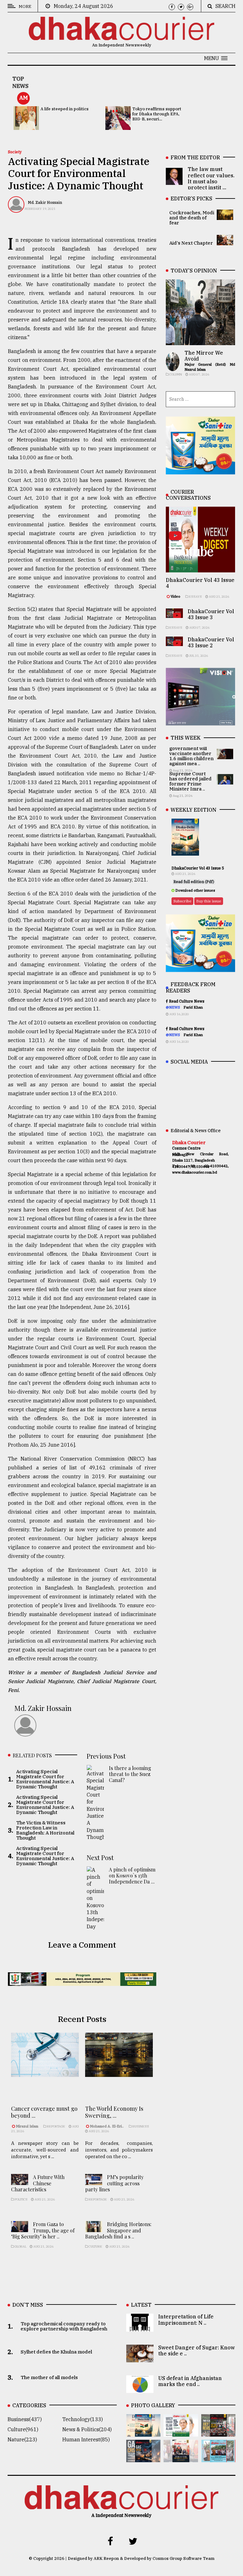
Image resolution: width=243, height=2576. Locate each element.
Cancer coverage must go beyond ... (44, 2112)
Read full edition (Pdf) (194, 882)
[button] (216, 58)
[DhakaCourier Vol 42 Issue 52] (218, 2458)
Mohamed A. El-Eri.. (107, 2126)
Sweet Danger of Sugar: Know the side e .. (196, 2350)
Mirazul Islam (28, 2126)
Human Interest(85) (86, 2439)
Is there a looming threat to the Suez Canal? (130, 1774)
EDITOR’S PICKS (191, 198)
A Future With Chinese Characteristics (38, 2183)
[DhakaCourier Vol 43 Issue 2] (143, 2458)
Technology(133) (83, 2419)
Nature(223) (22, 2439)
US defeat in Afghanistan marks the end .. (190, 2381)
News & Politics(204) (87, 2429)
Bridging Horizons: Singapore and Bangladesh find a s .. (118, 2230)
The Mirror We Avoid (204, 356)
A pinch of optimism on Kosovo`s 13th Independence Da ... (132, 1875)
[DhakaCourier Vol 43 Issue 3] (218, 2432)
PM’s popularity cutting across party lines (114, 2183)
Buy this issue (209, 901)
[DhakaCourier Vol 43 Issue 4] (181, 2432)
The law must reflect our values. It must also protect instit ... (211, 178)
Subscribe (182, 901)
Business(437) (25, 2419)
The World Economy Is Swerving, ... (114, 2112)
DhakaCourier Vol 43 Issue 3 (211, 614)
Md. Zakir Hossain (45, 202)
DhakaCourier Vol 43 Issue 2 (211, 642)
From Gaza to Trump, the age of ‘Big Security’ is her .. (43, 2230)
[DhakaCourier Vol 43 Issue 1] (181, 2458)
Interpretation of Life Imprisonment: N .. (186, 2320)
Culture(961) (23, 2429)
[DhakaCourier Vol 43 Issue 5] (143, 2432)
